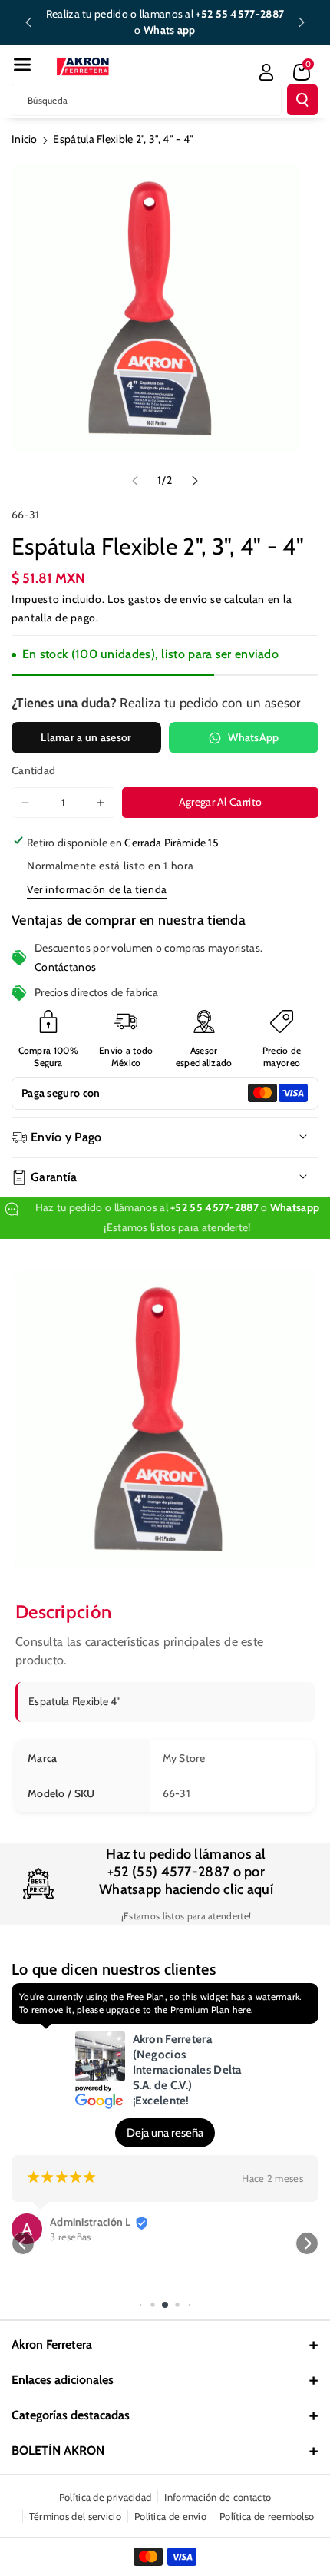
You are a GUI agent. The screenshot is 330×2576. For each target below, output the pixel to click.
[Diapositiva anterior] (28, 22)
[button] (22, 65)
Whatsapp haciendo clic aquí (186, 1889)
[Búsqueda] (302, 100)
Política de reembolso (267, 2516)
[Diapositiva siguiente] (302, 22)
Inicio (25, 139)
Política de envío (170, 2516)
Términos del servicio (75, 2516)
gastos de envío (168, 599)
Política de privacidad (106, 2497)
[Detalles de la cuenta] (266, 72)
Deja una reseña (165, 2133)
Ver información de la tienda (97, 889)
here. (243, 2010)
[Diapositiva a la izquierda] (135, 481)
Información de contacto (218, 2497)
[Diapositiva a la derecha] (195, 481)
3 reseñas (71, 2237)
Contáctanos (65, 967)
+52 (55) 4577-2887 (168, 1872)
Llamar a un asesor (86, 737)
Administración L (91, 2222)
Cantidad (33, 770)
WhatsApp (253, 737)
